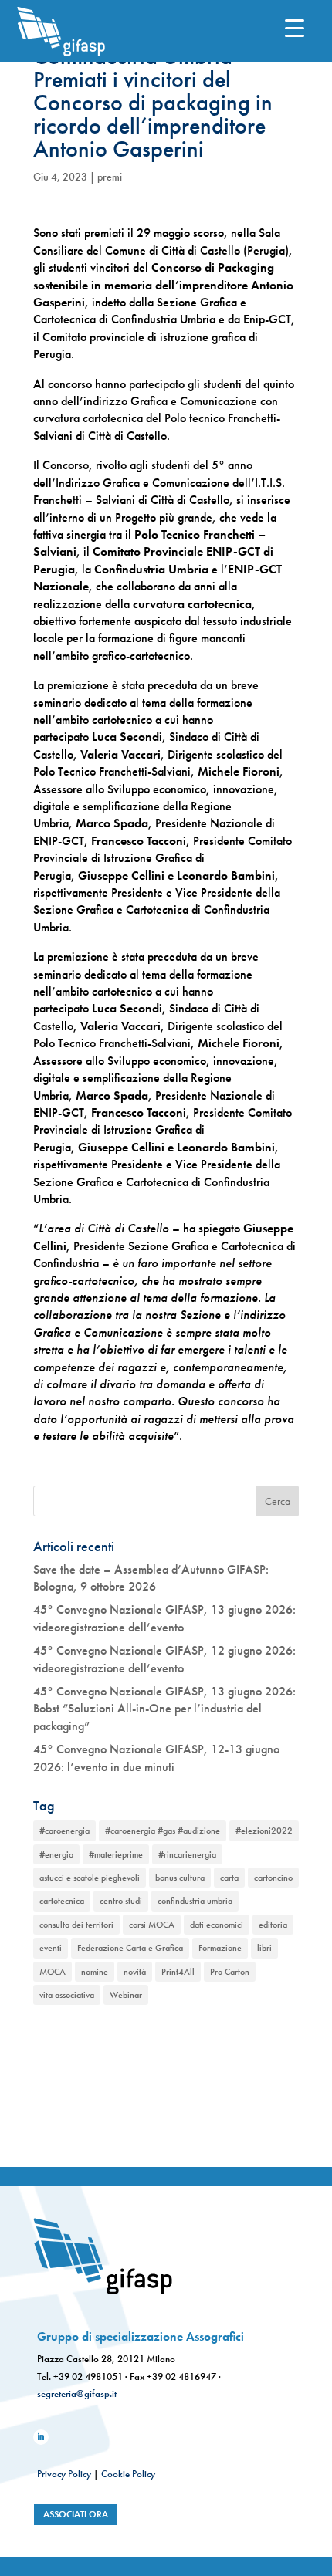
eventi (51, 1948)
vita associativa (67, 1995)
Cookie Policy (128, 2474)
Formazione (220, 1948)
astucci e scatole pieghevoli (90, 1878)
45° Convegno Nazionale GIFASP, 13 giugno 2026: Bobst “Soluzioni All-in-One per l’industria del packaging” (164, 1709)
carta (229, 1878)
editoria (273, 1925)
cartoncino (273, 1878)
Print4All (178, 1972)
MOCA (53, 1972)
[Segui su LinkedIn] (41, 2437)
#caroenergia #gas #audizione (163, 1831)
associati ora (76, 2514)
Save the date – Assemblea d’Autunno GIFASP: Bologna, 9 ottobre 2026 (151, 1578)
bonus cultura (180, 1878)
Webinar (126, 1995)
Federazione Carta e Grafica (130, 1948)
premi (110, 177)
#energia (56, 1854)
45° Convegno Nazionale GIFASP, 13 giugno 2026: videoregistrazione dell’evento (164, 1618)
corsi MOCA (152, 1925)
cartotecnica (62, 1901)
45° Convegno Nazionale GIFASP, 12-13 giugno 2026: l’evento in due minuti (156, 1758)
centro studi (121, 1901)
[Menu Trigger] (295, 27)
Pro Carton (230, 1972)
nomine (95, 1972)
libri (264, 1948)
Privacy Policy (64, 2474)
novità (135, 1972)
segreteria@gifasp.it (77, 2393)
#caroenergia (64, 1831)
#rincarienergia (187, 1854)
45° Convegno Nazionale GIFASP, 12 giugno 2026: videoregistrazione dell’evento (164, 1659)
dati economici (217, 1925)
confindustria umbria (195, 1901)
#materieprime (116, 1854)
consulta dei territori (76, 1925)
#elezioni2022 (264, 1831)
